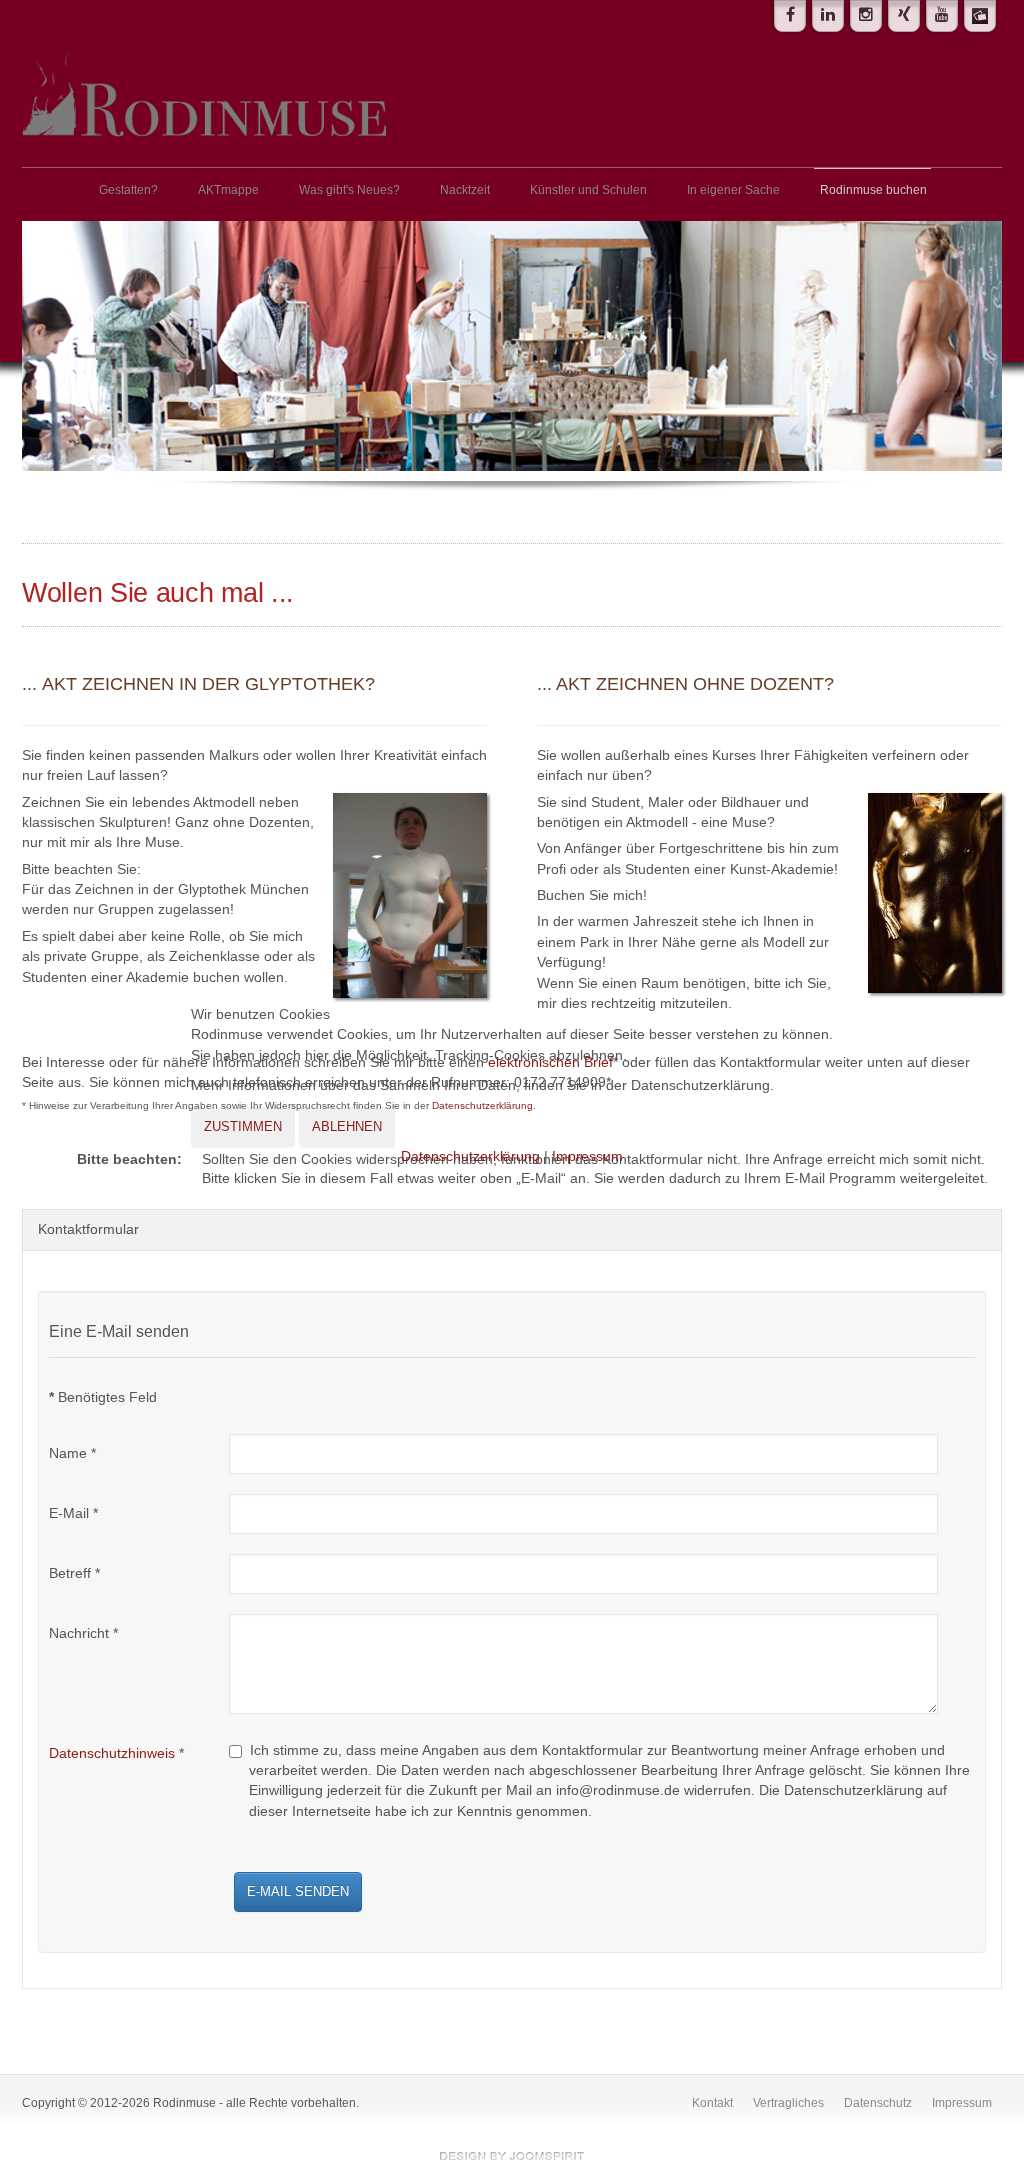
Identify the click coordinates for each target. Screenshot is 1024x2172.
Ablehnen (347, 1126)
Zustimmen (243, 1126)
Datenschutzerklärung (470, 1156)
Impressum (587, 1156)
